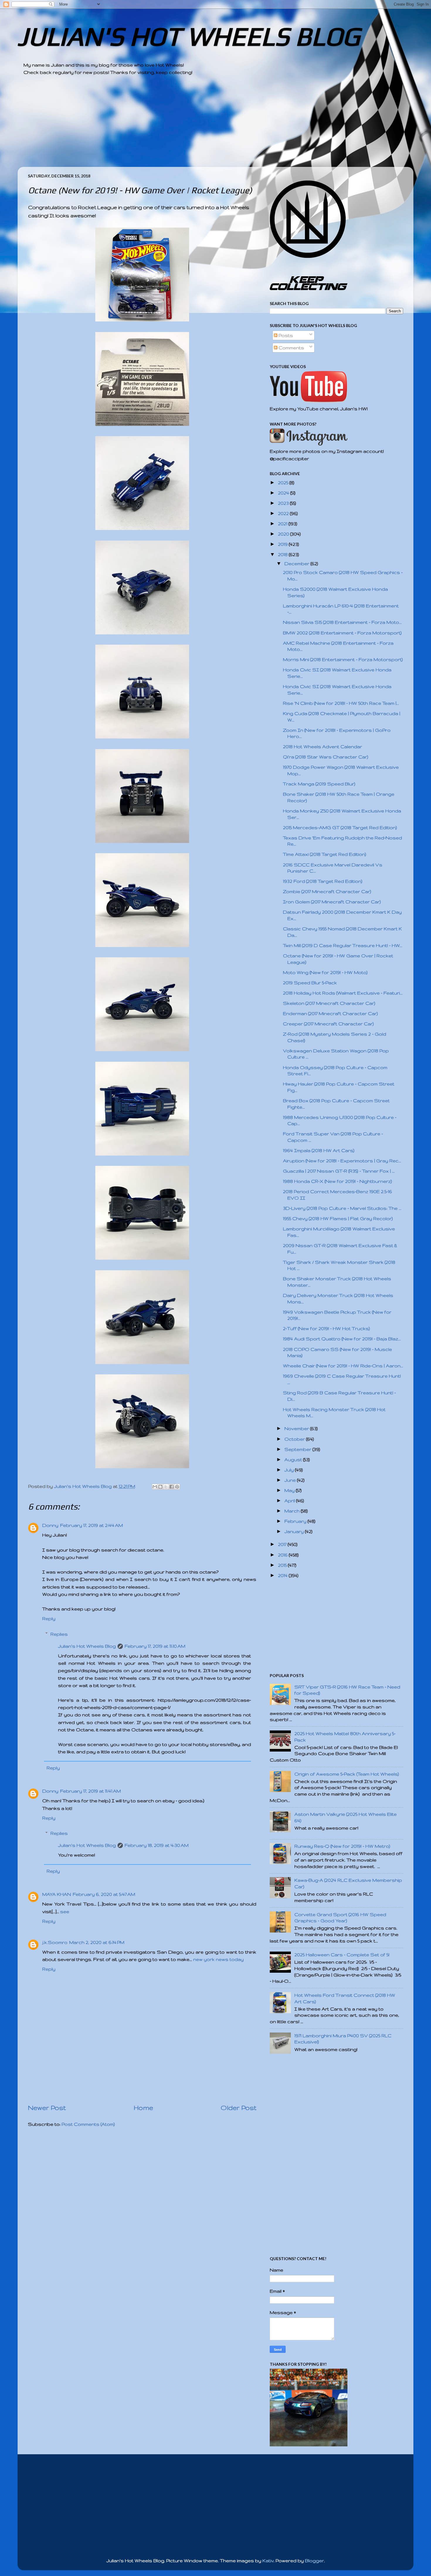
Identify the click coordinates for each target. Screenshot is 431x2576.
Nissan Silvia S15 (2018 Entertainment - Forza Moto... (342, 622)
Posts (285, 335)
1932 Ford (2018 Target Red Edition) (323, 881)
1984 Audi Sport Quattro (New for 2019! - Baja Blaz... (342, 1339)
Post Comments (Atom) (88, 2124)
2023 (284, 503)
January (295, 1531)
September (298, 1449)
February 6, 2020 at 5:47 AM (104, 1894)
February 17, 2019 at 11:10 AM (155, 1646)
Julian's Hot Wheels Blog (87, 1646)
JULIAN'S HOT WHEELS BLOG (189, 36)
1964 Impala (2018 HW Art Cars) (319, 1150)
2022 (284, 513)
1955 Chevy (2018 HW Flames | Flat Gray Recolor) (338, 1218)
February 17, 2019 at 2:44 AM (91, 1525)
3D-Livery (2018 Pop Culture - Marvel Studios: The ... (342, 1208)
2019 (283, 544)
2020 (284, 534)
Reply (49, 1619)
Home (143, 2108)
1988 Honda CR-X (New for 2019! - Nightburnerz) (337, 1181)
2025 (284, 483)
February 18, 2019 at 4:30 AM (157, 1845)
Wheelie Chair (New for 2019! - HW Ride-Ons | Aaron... (343, 1366)
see (65, 1912)
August (294, 1460)
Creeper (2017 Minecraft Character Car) (328, 1024)
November (297, 1428)
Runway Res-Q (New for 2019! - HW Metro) (342, 1846)
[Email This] (155, 1487)
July (290, 1470)
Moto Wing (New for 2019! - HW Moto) (325, 972)
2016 (283, 1555)
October (295, 1439)
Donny (50, 1525)
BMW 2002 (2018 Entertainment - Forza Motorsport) (342, 633)
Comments (291, 348)
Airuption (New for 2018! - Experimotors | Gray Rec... (342, 1161)
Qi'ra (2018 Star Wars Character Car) (326, 757)
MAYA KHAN (57, 1894)
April (290, 1501)
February (296, 1521)
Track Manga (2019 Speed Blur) (319, 784)
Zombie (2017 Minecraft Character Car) (327, 891)
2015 (283, 1565)
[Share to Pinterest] (177, 1487)
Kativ (268, 2561)
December (297, 564)
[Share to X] (166, 1487)
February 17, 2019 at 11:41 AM (90, 1791)
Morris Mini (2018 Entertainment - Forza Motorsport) (343, 659)
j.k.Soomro (55, 1942)
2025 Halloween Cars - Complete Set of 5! (342, 1955)
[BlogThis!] (160, 1487)
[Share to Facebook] (172, 1487)
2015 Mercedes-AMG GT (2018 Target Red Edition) (340, 828)
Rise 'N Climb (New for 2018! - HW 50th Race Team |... (341, 703)
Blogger (314, 2561)
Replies (59, 1634)
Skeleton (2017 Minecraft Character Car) (329, 1003)
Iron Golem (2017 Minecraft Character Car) (332, 902)
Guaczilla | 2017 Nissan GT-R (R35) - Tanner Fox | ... (339, 1171)
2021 (283, 524)
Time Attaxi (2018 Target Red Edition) (325, 854)
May (290, 1490)
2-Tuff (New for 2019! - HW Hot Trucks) (326, 1328)
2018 (283, 554)
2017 (283, 1544)
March (293, 1511)
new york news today (218, 1959)
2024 (284, 493)
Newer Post (47, 2108)
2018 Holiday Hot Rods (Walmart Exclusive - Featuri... (343, 993)
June (291, 1480)
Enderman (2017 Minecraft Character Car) (330, 1013)
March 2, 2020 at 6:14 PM (97, 1942)
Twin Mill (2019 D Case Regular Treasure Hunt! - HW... (343, 945)
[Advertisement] (199, 126)
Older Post (239, 2108)
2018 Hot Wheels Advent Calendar (323, 747)
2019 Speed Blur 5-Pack (310, 983)
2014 (283, 1575)
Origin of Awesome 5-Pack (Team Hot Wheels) (347, 1774)
